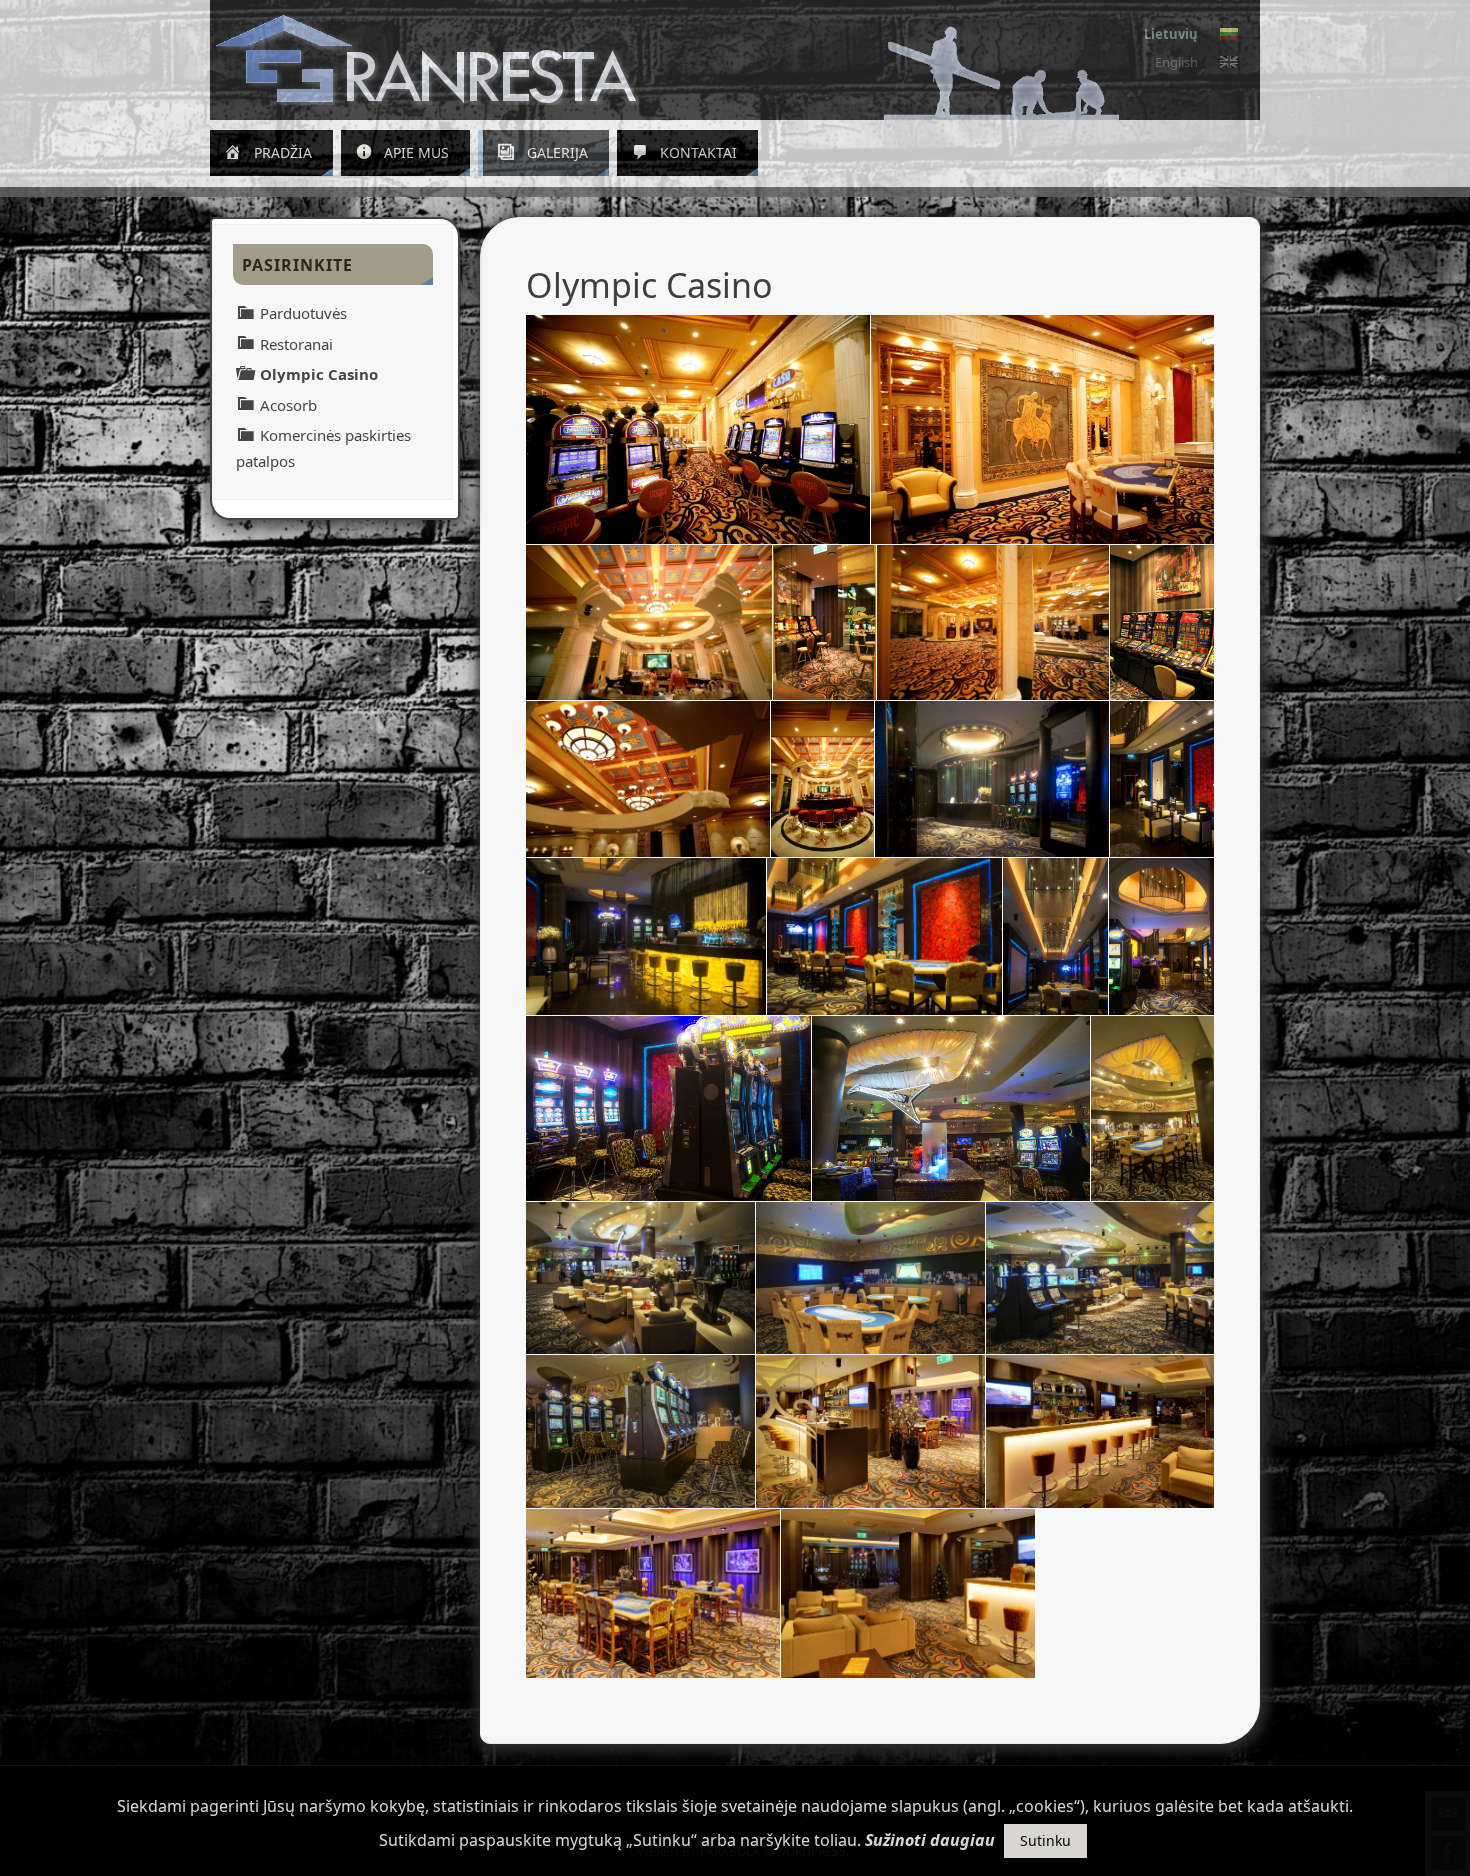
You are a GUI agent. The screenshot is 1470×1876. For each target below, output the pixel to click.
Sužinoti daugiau (930, 1840)
